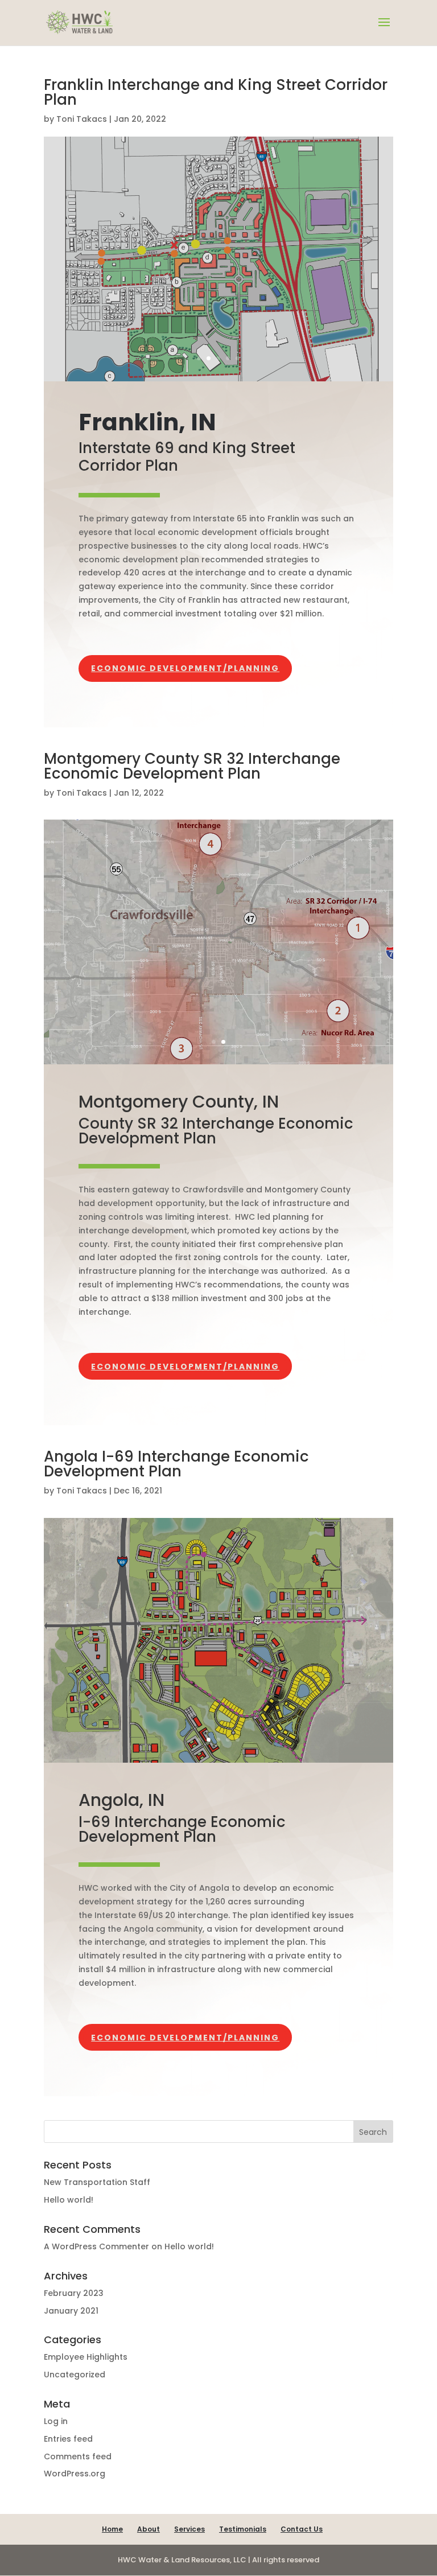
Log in (56, 2421)
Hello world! (69, 2200)
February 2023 (74, 2293)
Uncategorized (75, 2375)
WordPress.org (75, 2474)
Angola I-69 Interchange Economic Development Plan (176, 1464)
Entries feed (68, 2439)
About (149, 2529)
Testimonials (243, 2529)
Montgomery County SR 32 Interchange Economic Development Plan (192, 766)
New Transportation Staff (97, 2182)
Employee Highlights (86, 2357)
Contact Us (302, 2529)
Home (112, 2529)
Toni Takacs (82, 119)
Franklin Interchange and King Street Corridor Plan (216, 92)
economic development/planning (185, 668)
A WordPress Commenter (96, 2246)
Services (189, 2529)
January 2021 (71, 2311)
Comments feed (78, 2456)
